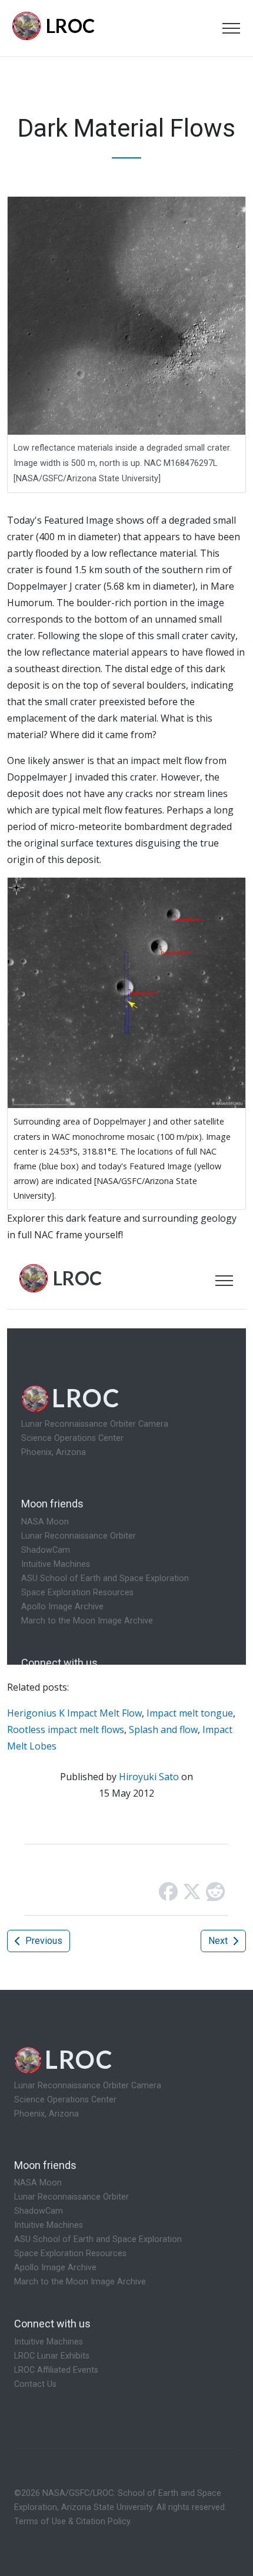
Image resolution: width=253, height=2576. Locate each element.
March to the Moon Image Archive (80, 2282)
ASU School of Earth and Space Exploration (98, 2239)
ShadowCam (39, 2211)
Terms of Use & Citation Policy (72, 2522)
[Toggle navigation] (231, 28)
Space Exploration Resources (70, 2253)
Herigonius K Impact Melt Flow (74, 1713)
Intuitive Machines (49, 2225)
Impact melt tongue (190, 1713)
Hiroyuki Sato (149, 1777)
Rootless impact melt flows (66, 1730)
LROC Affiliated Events (56, 2370)
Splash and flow (163, 1730)
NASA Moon (38, 2183)
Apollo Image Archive (55, 2268)
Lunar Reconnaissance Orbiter (71, 2197)
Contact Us (35, 2384)
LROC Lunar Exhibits (52, 2356)
